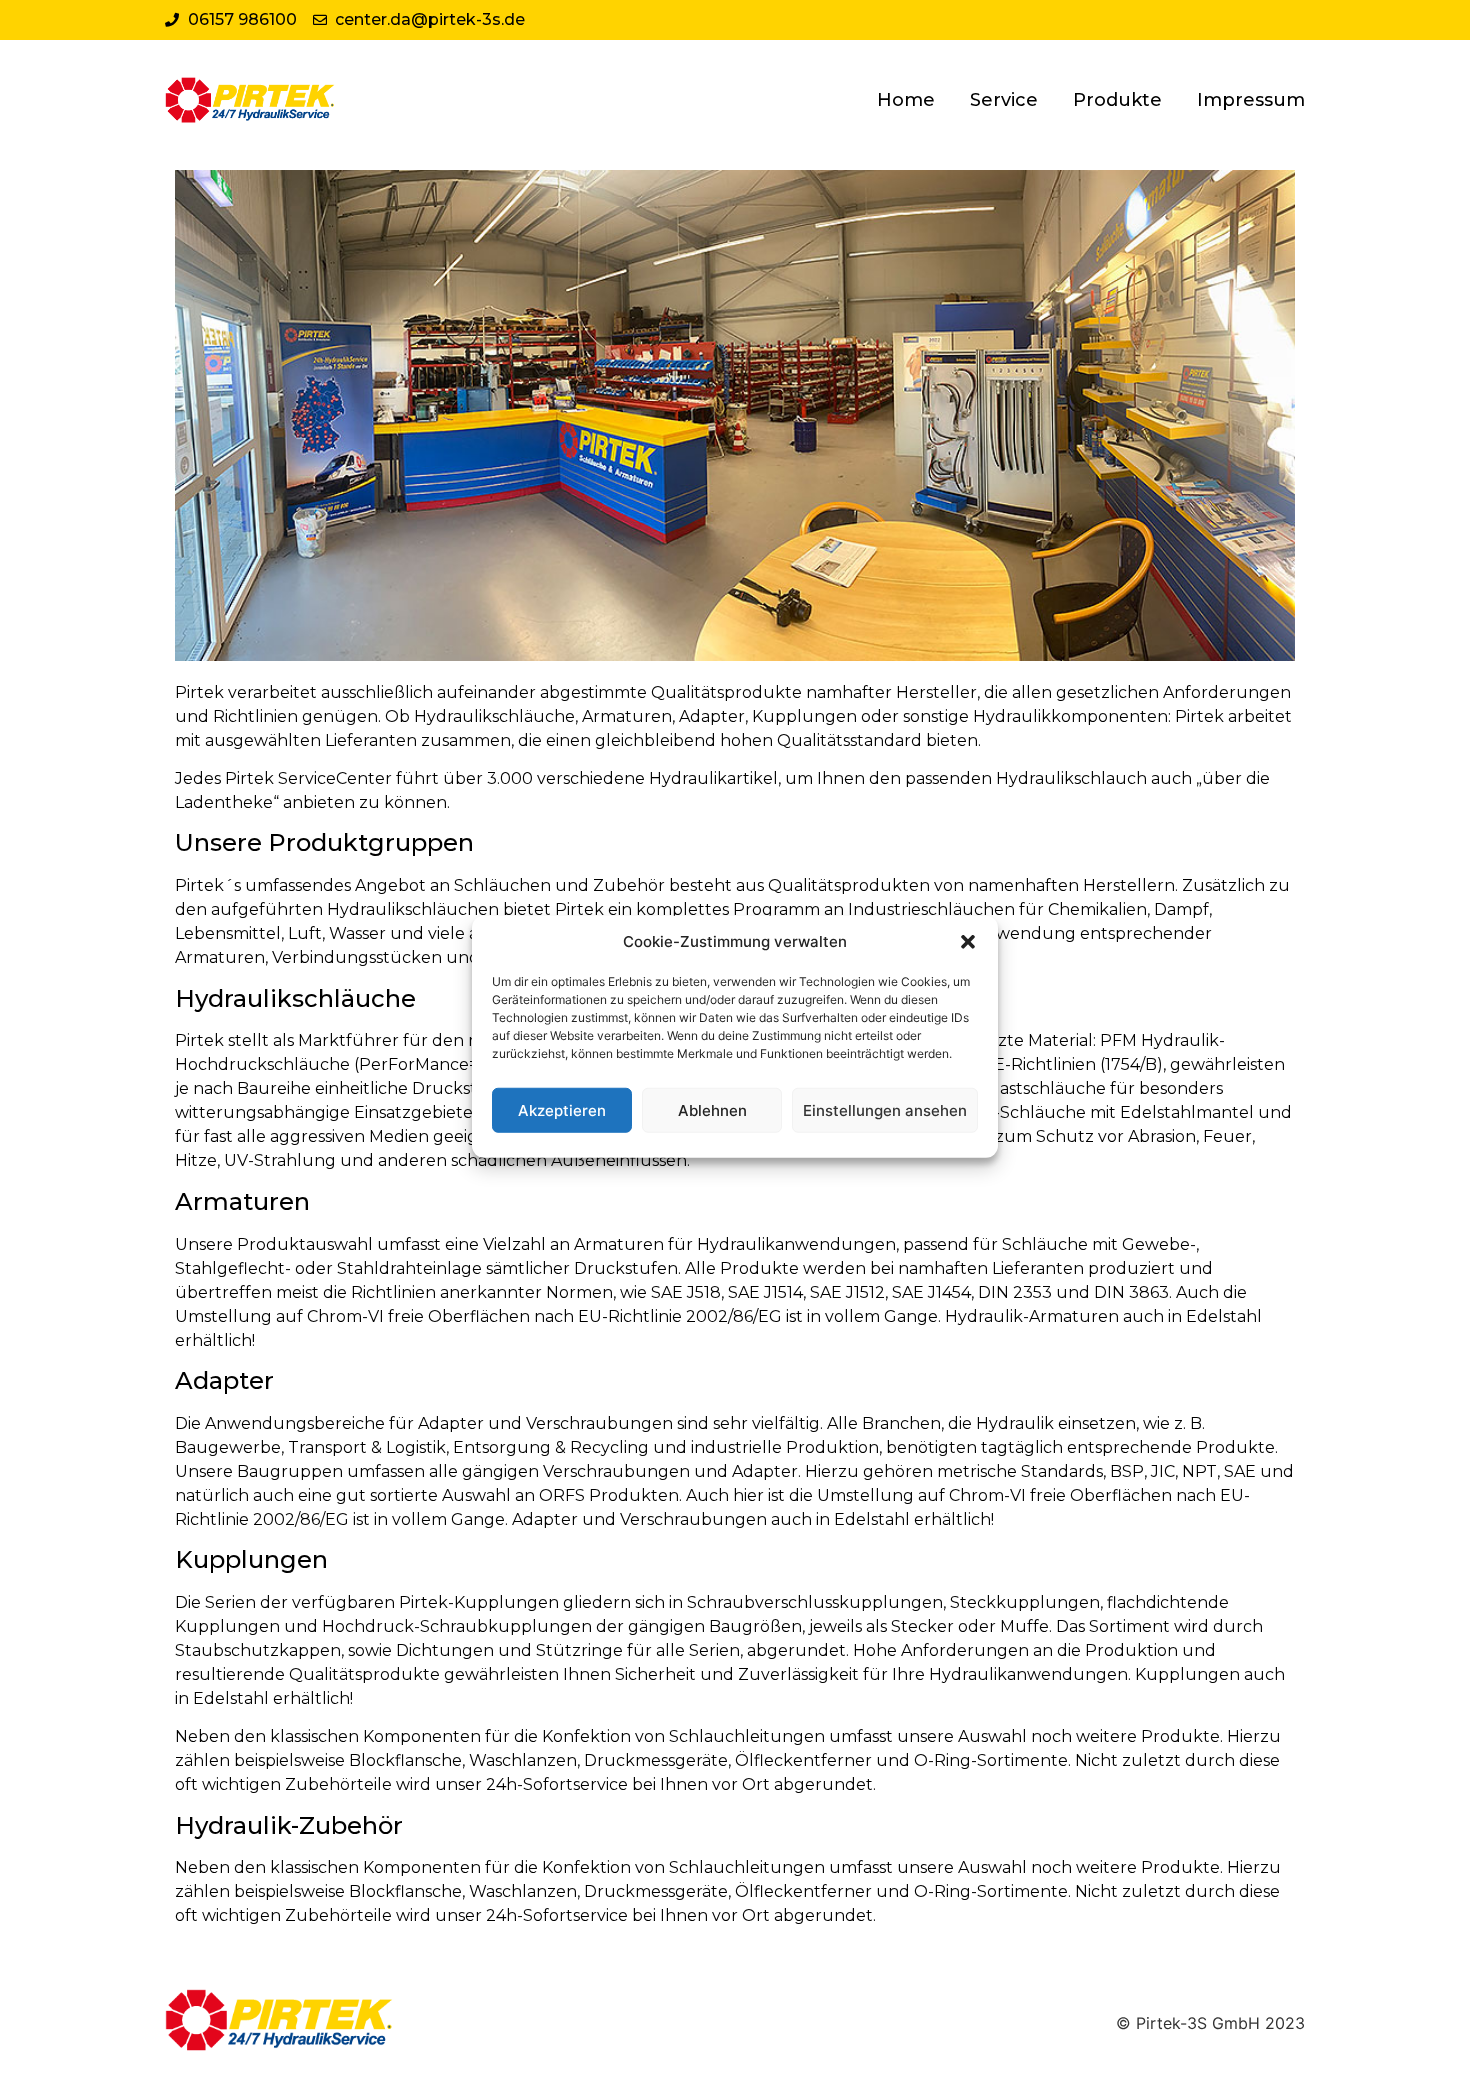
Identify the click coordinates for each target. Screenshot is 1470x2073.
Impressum (1251, 100)
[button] (968, 942)
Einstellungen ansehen (885, 1109)
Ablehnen (712, 1109)
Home (906, 100)
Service (1004, 100)
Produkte (1117, 100)
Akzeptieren (562, 1109)
